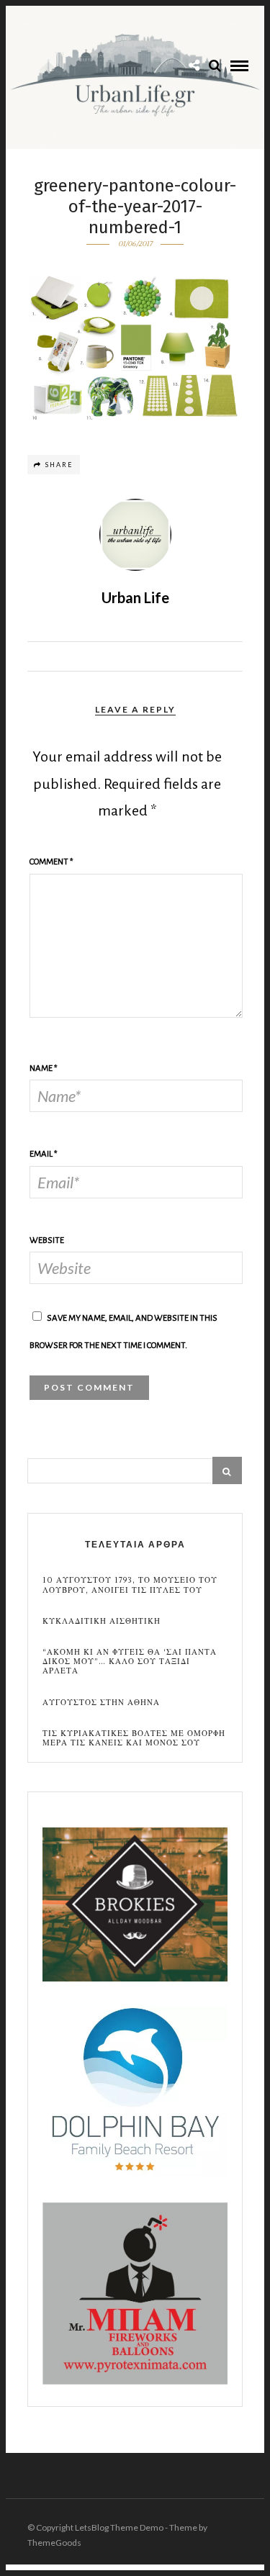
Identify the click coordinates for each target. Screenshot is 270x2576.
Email (44, 1154)
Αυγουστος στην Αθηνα (101, 1703)
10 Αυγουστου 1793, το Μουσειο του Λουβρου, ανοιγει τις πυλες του (130, 1585)
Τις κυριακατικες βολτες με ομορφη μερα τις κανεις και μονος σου (134, 1738)
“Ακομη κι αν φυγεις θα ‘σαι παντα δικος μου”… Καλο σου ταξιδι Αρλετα (130, 1662)
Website (47, 1240)
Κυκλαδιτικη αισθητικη (102, 1621)
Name (44, 1068)
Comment (51, 862)
